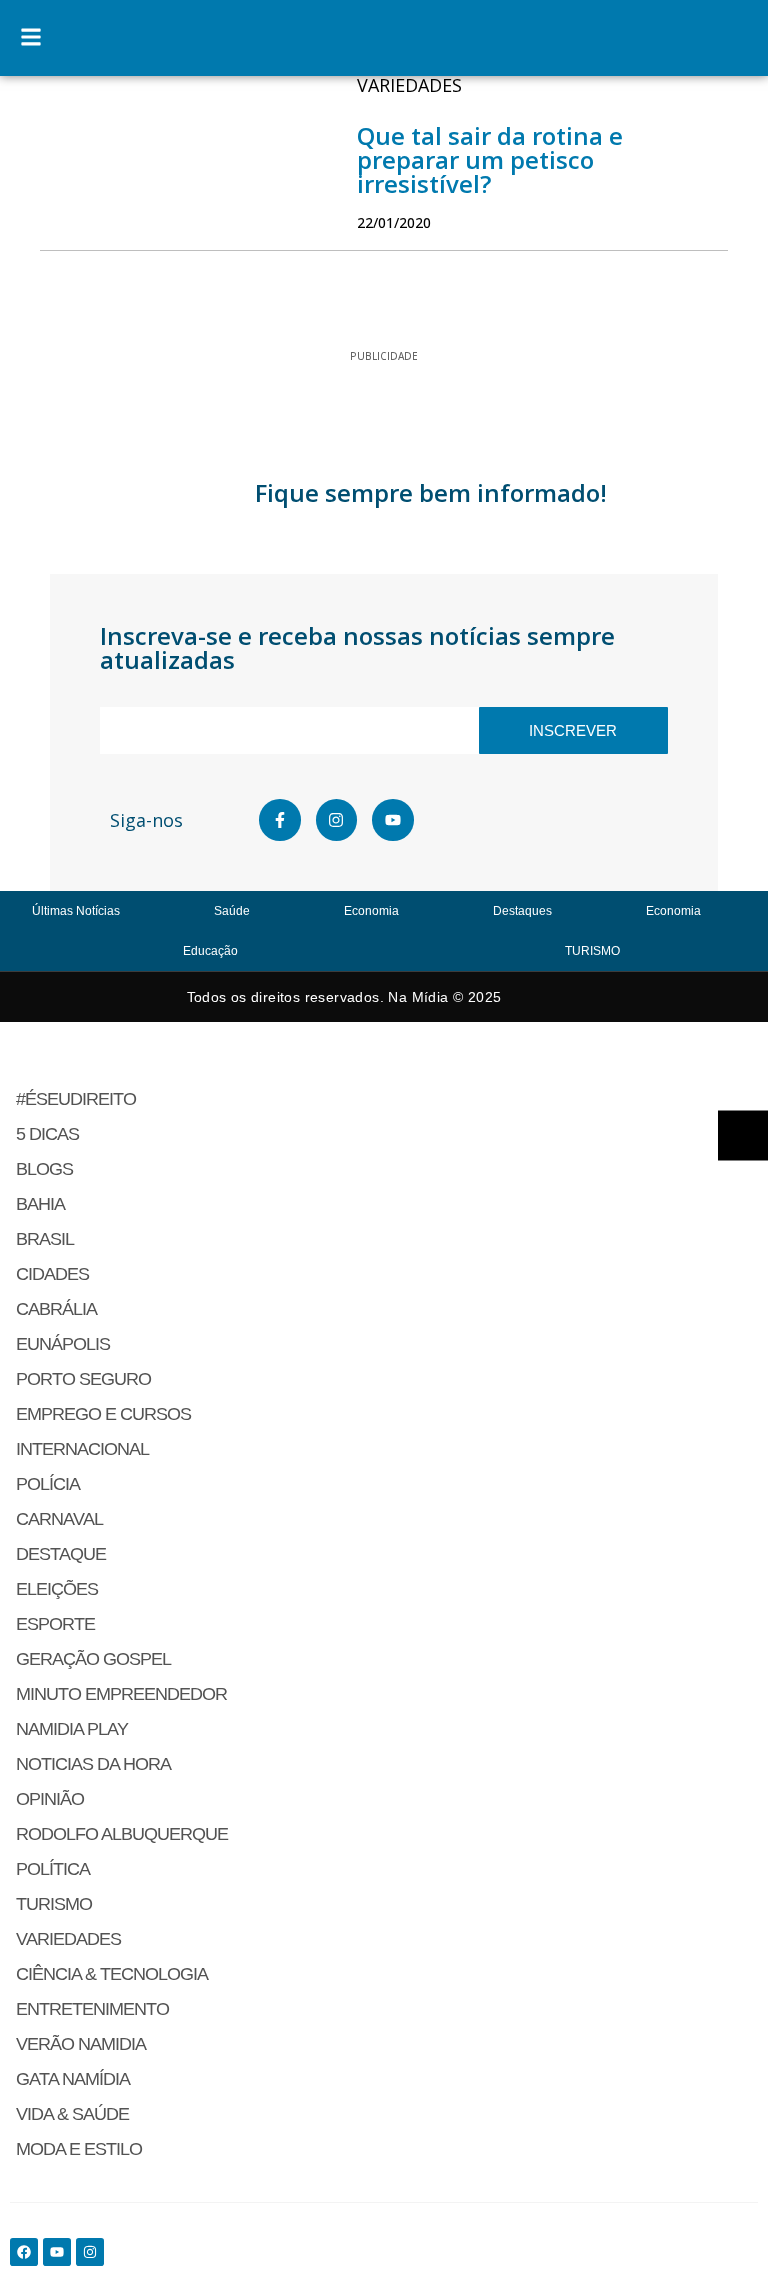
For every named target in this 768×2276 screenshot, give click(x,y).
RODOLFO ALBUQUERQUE (122, 1834)
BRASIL (45, 1239)
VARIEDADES (68, 1939)
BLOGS (44, 1169)
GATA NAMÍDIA (73, 2079)
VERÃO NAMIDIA (81, 2044)
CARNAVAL (59, 1519)
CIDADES (52, 1274)
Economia (371, 911)
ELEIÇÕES (57, 1589)
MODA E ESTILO (79, 2149)
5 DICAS (47, 1134)
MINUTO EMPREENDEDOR (121, 1694)
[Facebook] (24, 2252)
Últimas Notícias (76, 911)
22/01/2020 (394, 222)
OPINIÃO (50, 1799)
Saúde (232, 911)
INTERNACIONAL (82, 1449)
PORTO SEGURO (83, 1379)
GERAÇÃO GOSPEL (93, 1659)
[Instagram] (337, 820)
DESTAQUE (61, 1554)
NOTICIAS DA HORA (93, 1764)
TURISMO (592, 951)
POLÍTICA (53, 1869)
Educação (210, 951)
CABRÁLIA (56, 1309)
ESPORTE (55, 1624)
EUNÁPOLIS (63, 1344)
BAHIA (40, 1204)
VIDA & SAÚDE (72, 2114)
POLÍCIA (48, 1484)
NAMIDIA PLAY (72, 1729)
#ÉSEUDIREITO (76, 1099)
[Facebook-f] (280, 820)
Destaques (522, 911)
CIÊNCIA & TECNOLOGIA (112, 1974)
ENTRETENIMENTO (92, 2009)
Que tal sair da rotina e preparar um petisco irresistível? (490, 159)
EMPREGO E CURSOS (103, 1414)
